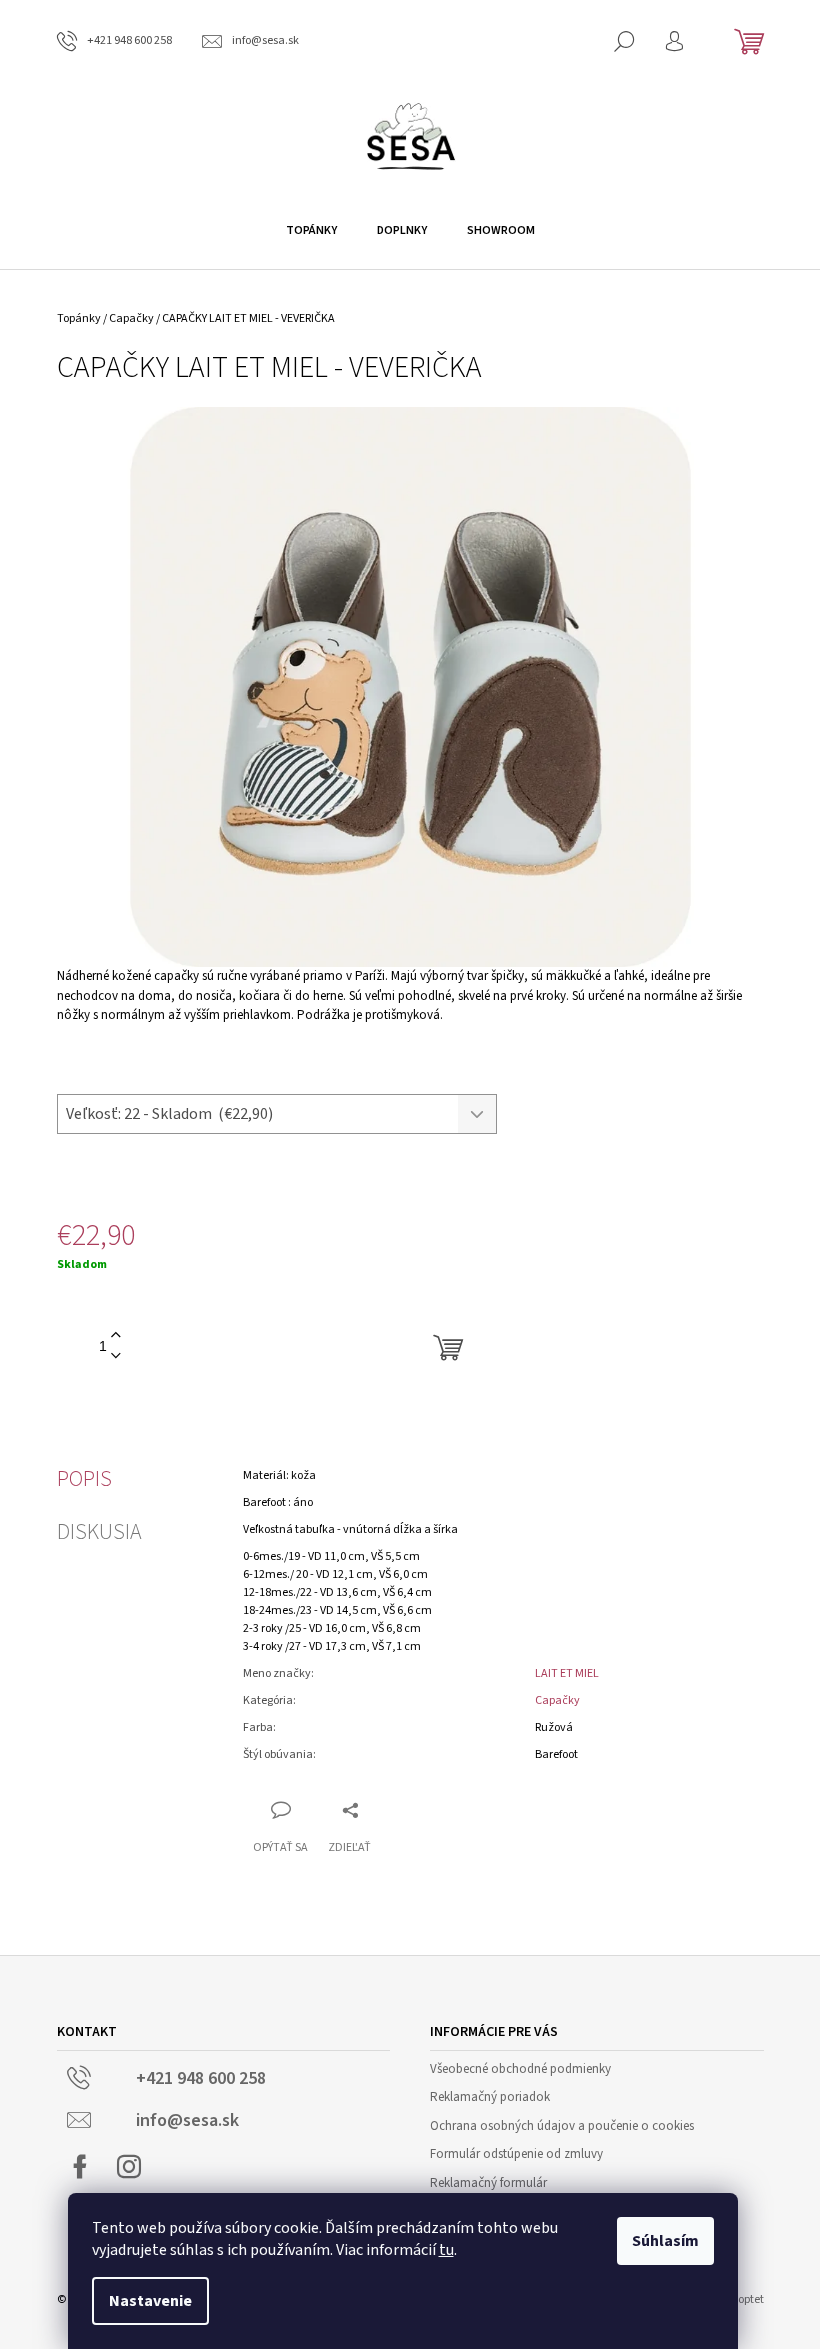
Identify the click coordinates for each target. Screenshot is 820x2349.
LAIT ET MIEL (567, 1673)
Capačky (557, 1700)
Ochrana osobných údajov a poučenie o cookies (562, 2126)
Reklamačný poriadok (490, 2097)
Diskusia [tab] (99, 1532)
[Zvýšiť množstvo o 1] (116, 1335)
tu (446, 2250)
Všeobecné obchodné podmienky (520, 2069)
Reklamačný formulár (488, 2183)
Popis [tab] (84, 1479)
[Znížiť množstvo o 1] (116, 1356)
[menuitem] (311, 231)
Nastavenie (150, 2301)
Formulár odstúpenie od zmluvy (516, 2154)
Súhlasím (665, 2241)
